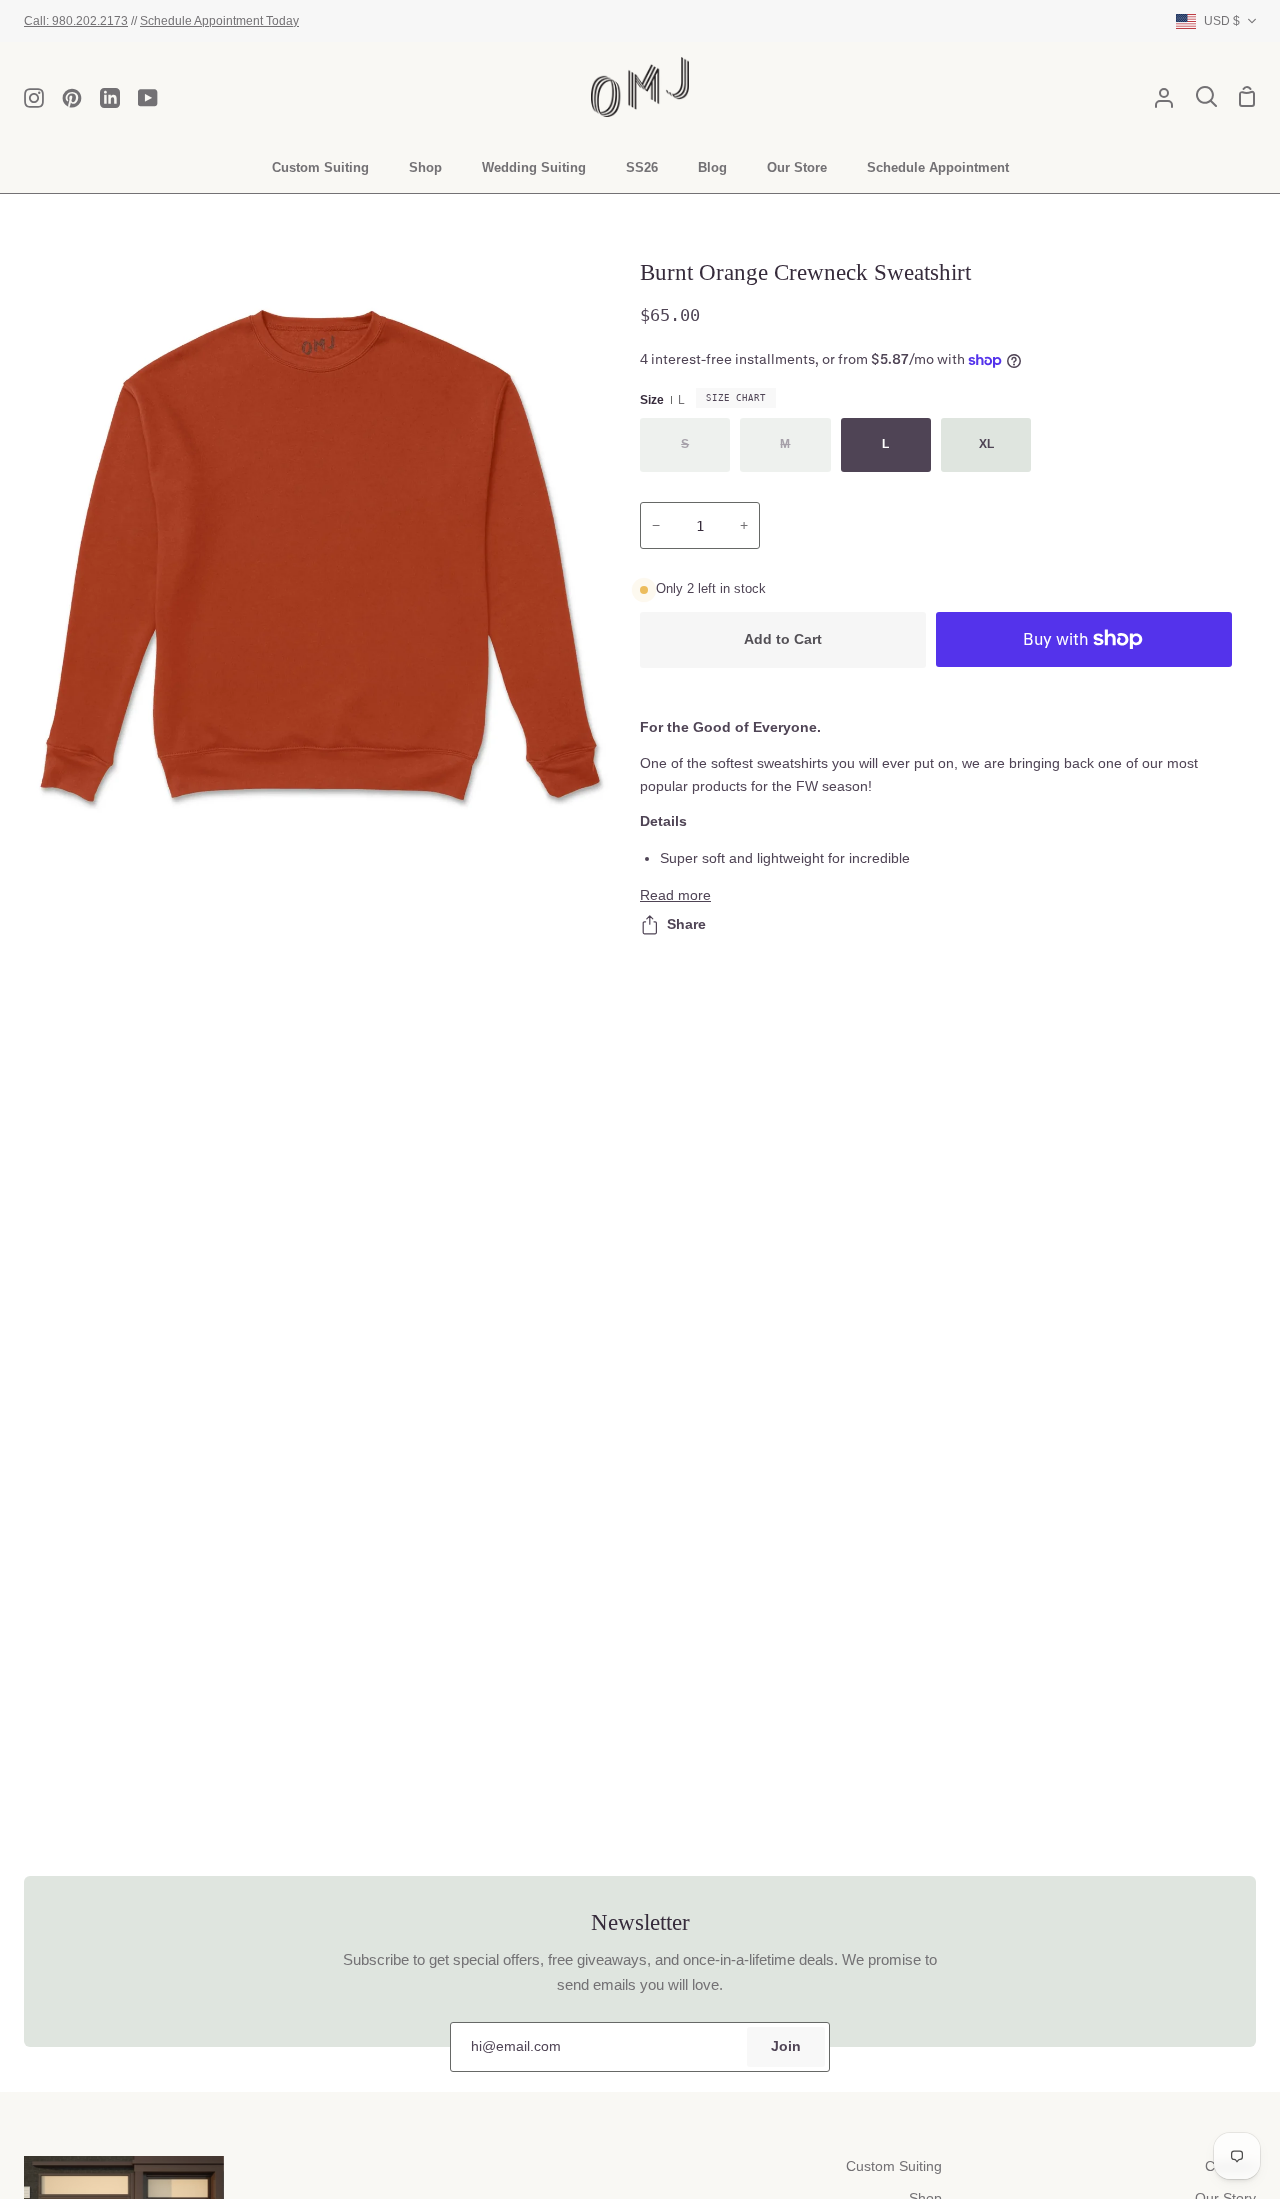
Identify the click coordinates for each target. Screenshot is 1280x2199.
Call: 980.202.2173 (76, 20)
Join (786, 2046)
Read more (675, 895)
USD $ (1222, 20)
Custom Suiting (894, 2166)
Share (686, 924)
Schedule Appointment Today (219, 20)
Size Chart (736, 398)
